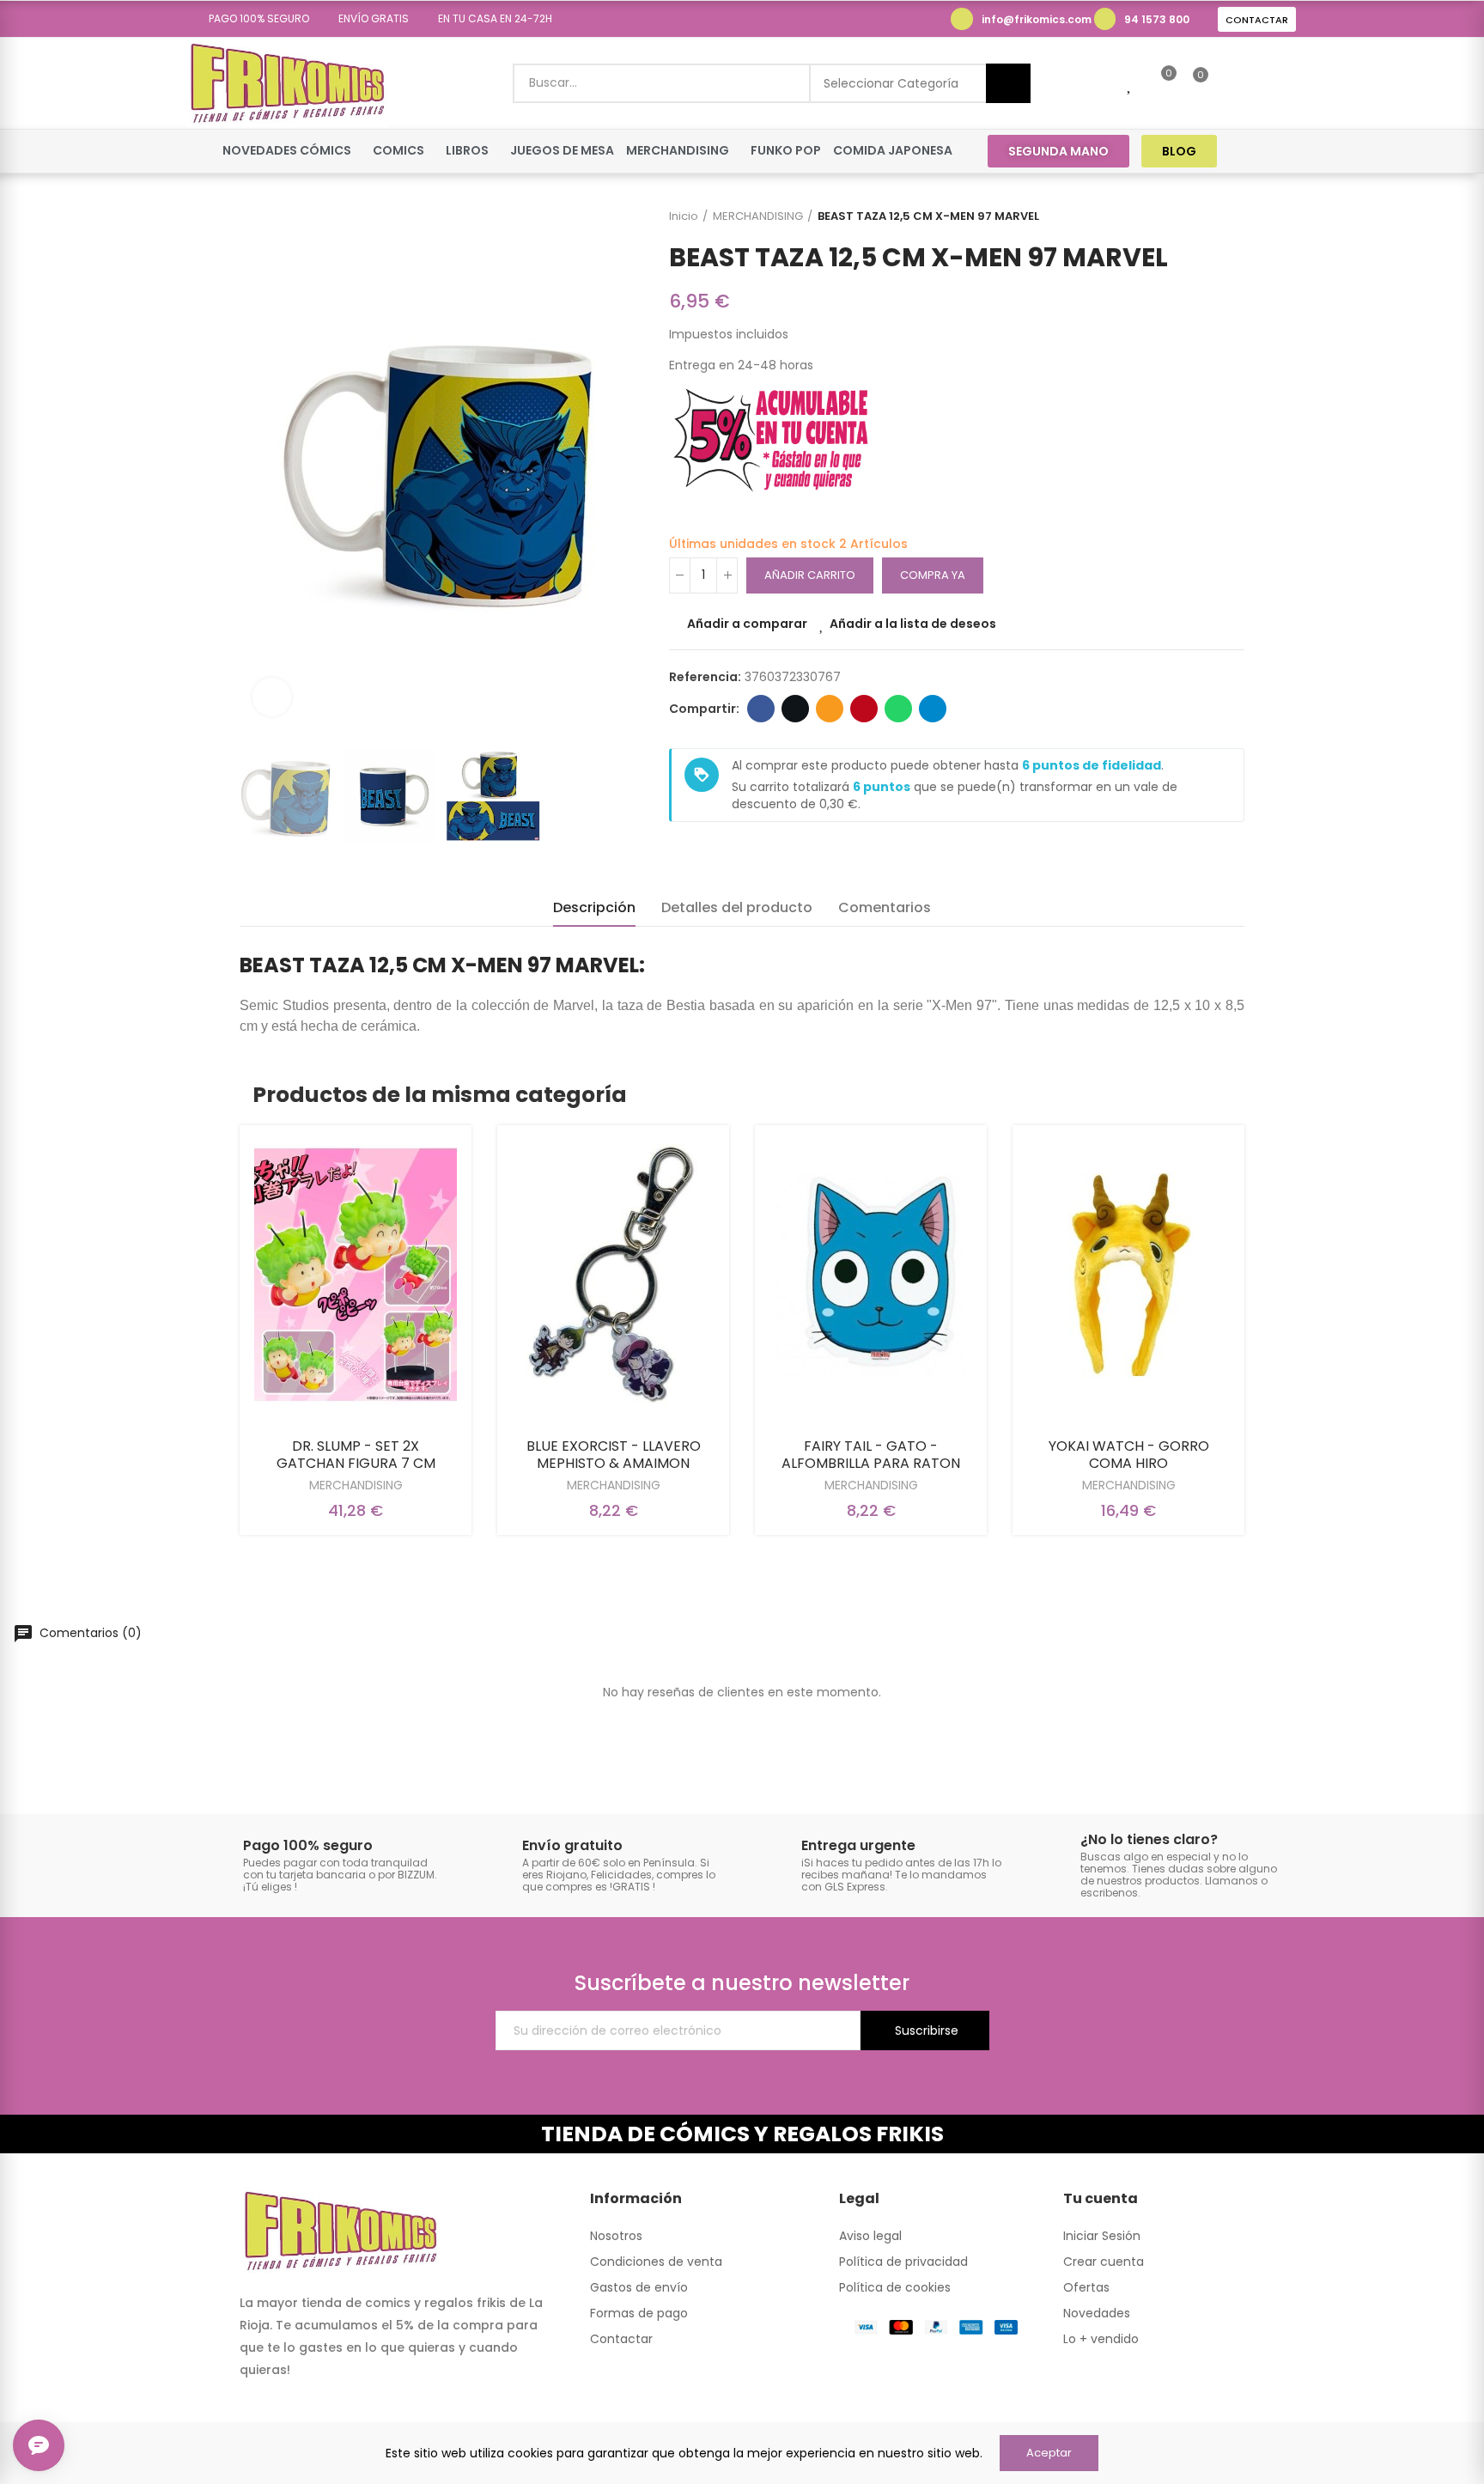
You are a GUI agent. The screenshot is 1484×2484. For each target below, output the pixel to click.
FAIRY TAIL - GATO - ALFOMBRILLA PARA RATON (871, 1455)
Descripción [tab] (594, 907)
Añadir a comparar (747, 624)
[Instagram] (1284, 151)
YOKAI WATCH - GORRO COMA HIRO (1129, 1455)
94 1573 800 (1157, 19)
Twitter (795, 709)
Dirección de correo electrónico (830, 709)
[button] (253, 19)
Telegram (933, 709)
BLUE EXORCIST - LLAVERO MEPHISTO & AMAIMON (614, 1455)
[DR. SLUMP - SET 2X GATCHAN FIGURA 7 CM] (356, 1275)
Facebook (761, 709)
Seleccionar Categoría (891, 83)
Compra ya (933, 575)
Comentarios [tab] (885, 907)
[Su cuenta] (1230, 83)
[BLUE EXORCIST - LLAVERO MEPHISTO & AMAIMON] (613, 1275)
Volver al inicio (1210, 216)
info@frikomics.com (1037, 19)
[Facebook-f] (1252, 151)
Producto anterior (1189, 216)
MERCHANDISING (356, 1485)
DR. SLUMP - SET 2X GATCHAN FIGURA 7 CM (356, 1455)
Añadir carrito (810, 575)
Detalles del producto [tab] (737, 907)
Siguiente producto (1232, 216)
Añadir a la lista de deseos (913, 624)
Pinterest (864, 709)
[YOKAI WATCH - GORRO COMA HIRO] (1128, 1275)
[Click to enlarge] (272, 697)
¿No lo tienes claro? (1149, 1839)
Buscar (1008, 83)
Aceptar (1049, 2453)
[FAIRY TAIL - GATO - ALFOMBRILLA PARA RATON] (871, 1275)
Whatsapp (898, 709)
